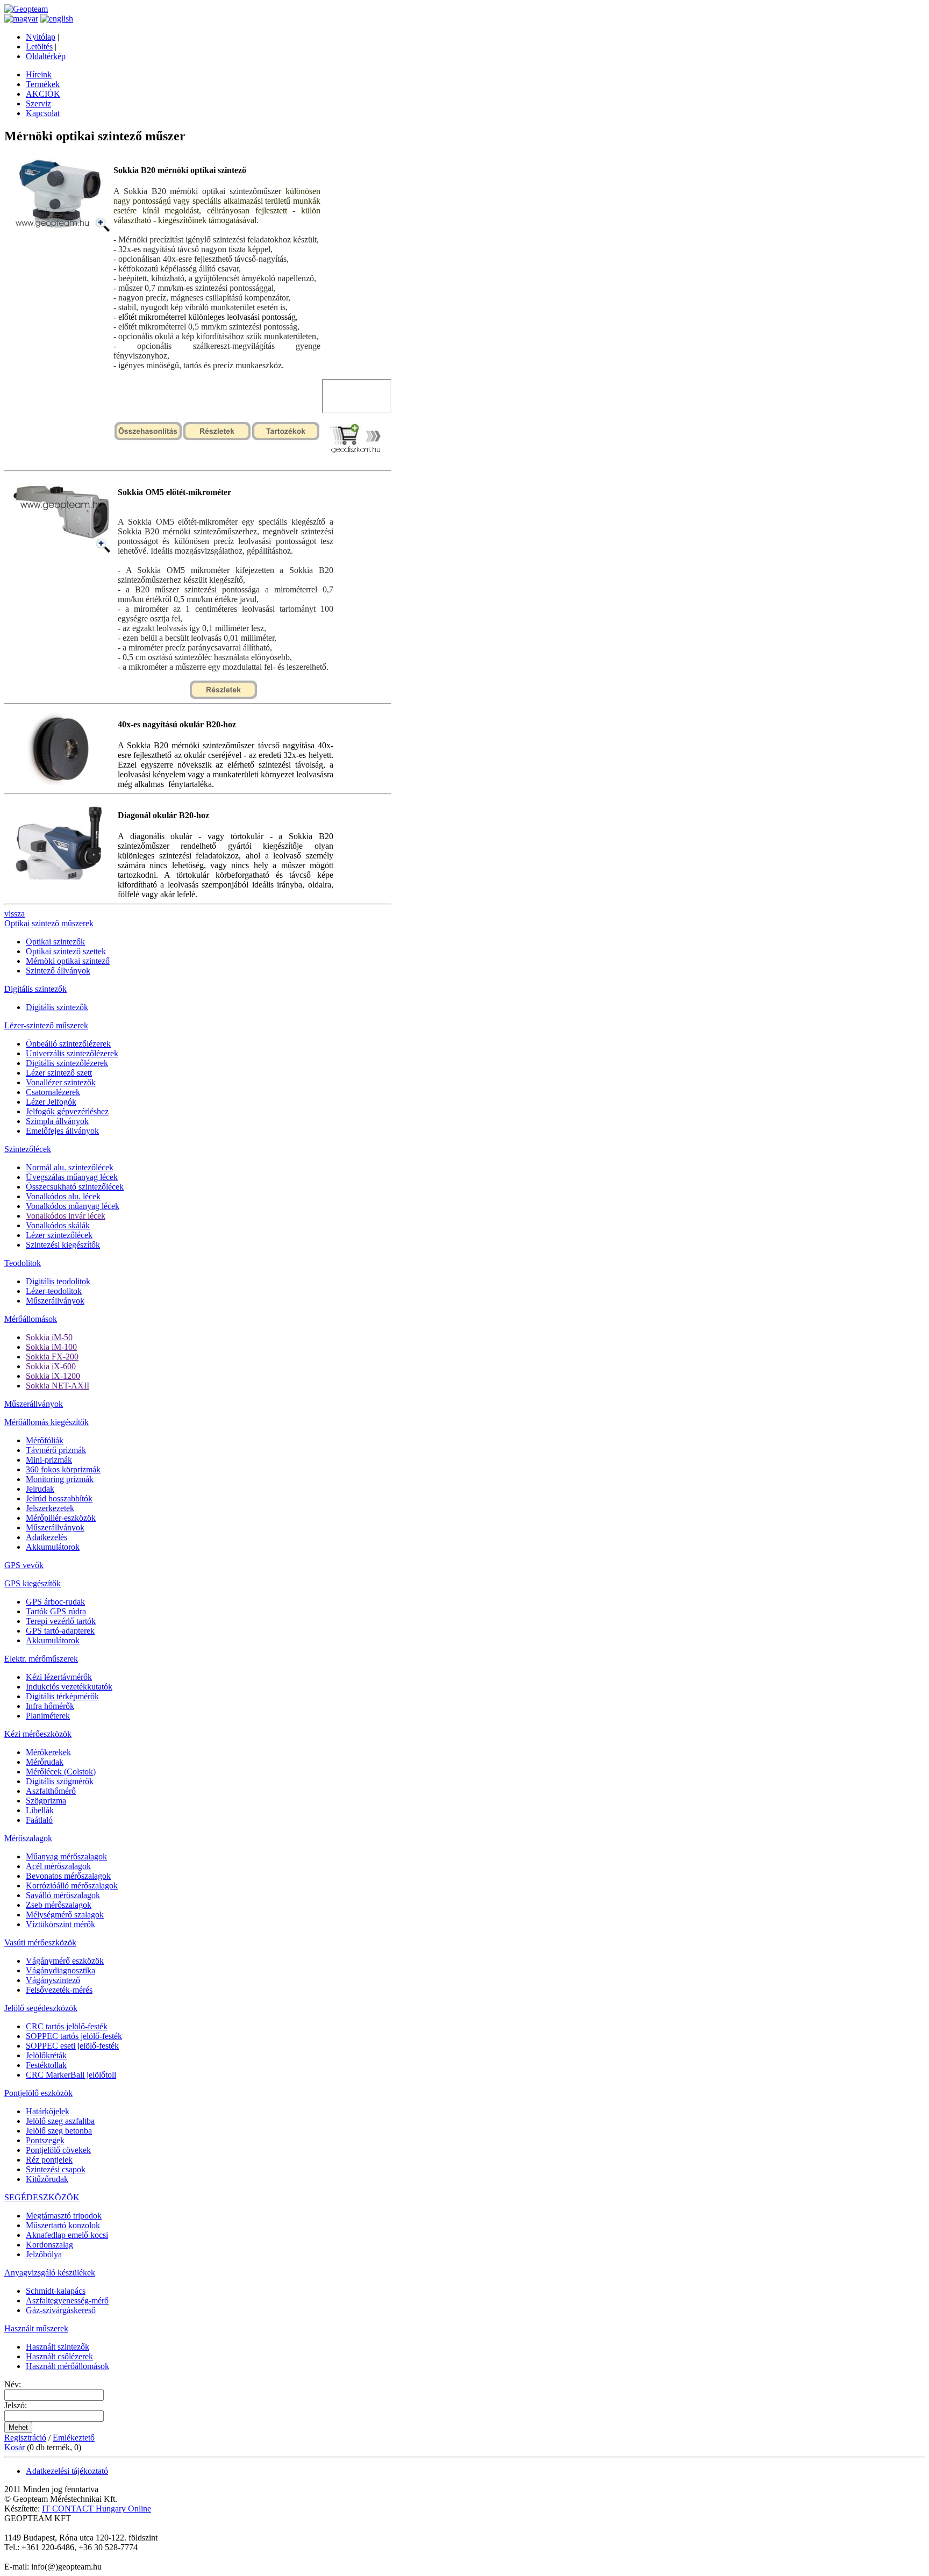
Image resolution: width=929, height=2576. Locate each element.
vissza (15, 914)
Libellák (40, 1810)
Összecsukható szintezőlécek (75, 1187)
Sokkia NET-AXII (58, 1386)
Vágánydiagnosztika (60, 1970)
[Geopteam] (26, 9)
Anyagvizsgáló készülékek (50, 2273)
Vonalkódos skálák (58, 1225)
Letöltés (39, 46)
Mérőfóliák (45, 1440)
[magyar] (21, 19)
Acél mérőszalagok (58, 1866)
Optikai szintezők (55, 942)
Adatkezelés (47, 1537)
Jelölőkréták (46, 2055)
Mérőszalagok (28, 1838)
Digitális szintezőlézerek (67, 1063)
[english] (57, 19)
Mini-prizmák (49, 1460)
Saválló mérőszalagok (63, 1895)
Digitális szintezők (35, 989)
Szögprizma (46, 1801)
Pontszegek (45, 2140)
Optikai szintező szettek (66, 951)
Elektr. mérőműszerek (41, 1659)
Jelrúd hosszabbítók (59, 1498)
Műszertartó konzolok (63, 2225)
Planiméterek (48, 1716)
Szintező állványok (58, 971)
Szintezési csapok (56, 2169)
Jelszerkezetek (50, 1508)
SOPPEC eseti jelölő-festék (72, 2046)
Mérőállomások (31, 1319)
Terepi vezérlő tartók (61, 1621)
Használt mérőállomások (67, 2366)
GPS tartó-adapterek (60, 1631)
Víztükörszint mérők (60, 1924)
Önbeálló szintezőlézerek (68, 1044)
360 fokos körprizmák (63, 1469)
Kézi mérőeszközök (38, 1734)
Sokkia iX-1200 (53, 1376)
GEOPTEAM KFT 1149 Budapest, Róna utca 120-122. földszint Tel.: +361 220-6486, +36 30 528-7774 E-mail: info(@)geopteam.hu (81, 2542)
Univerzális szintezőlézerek (72, 1053)
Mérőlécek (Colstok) (61, 1772)
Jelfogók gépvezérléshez (67, 1111)
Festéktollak (46, 2065)
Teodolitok (23, 1263)
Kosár (15, 2447)
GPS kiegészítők (33, 1583)
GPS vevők (24, 1565)
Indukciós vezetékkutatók (69, 1687)
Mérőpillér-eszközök (61, 1518)
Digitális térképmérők (62, 1696)
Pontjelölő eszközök (38, 2093)
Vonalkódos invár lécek (66, 1216)
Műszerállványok (55, 1301)
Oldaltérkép (46, 56)
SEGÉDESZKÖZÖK (42, 2197)
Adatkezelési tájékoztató (67, 2471)
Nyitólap (41, 37)
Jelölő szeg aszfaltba (60, 2121)
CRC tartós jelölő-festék (67, 2026)
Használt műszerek (36, 2328)
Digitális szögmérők (60, 1781)
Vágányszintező (53, 1980)
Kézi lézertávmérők (59, 1677)
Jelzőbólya (44, 2254)
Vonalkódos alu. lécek (63, 1196)
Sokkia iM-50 (49, 1337)
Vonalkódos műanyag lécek (73, 1206)
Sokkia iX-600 (51, 1366)
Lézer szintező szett (59, 1073)
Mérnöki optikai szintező (68, 961)
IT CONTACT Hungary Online (97, 2509)
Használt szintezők (58, 2347)
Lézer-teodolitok (54, 1291)
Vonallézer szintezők (61, 1082)
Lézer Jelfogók (51, 1102)
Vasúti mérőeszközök (40, 1942)
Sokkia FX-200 (52, 1357)
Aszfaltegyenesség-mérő (67, 2300)
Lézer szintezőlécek (59, 1235)
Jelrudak (40, 1489)
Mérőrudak (45, 1762)
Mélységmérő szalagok (65, 1915)
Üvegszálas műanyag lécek (72, 1177)
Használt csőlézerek (59, 2356)
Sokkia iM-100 (51, 1347)
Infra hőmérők (50, 1706)
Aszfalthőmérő (51, 1791)
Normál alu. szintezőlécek (70, 1167)
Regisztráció (25, 2438)
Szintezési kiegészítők (63, 1245)
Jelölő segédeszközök (41, 2008)
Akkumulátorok (53, 1547)
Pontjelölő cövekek (58, 2150)
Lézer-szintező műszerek (46, 1025)
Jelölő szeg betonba (59, 2131)
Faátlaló (39, 1820)
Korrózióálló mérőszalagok (72, 1886)
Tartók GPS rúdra (56, 1611)
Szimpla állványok (57, 1121)
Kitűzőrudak (47, 2179)
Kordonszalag (49, 2245)
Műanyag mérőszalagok (66, 1856)
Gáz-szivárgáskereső (61, 2310)
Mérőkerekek (48, 1752)
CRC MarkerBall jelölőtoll (71, 2075)
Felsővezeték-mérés (59, 1990)
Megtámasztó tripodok (64, 2216)
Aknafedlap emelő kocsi (67, 2235)
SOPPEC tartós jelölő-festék (74, 2036)
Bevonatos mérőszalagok (68, 1876)
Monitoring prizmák (60, 1479)
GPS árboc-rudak (55, 1602)
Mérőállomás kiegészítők (47, 1422)
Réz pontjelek (49, 2160)
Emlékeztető (74, 2438)
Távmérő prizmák (56, 1450)
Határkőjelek (48, 2111)
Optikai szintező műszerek (49, 923)
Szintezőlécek (28, 1149)
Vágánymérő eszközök (65, 1961)
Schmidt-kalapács (56, 2291)
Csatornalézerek (53, 1092)
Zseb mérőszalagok (59, 1905)
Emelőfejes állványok (62, 1131)
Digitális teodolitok (58, 1281)
